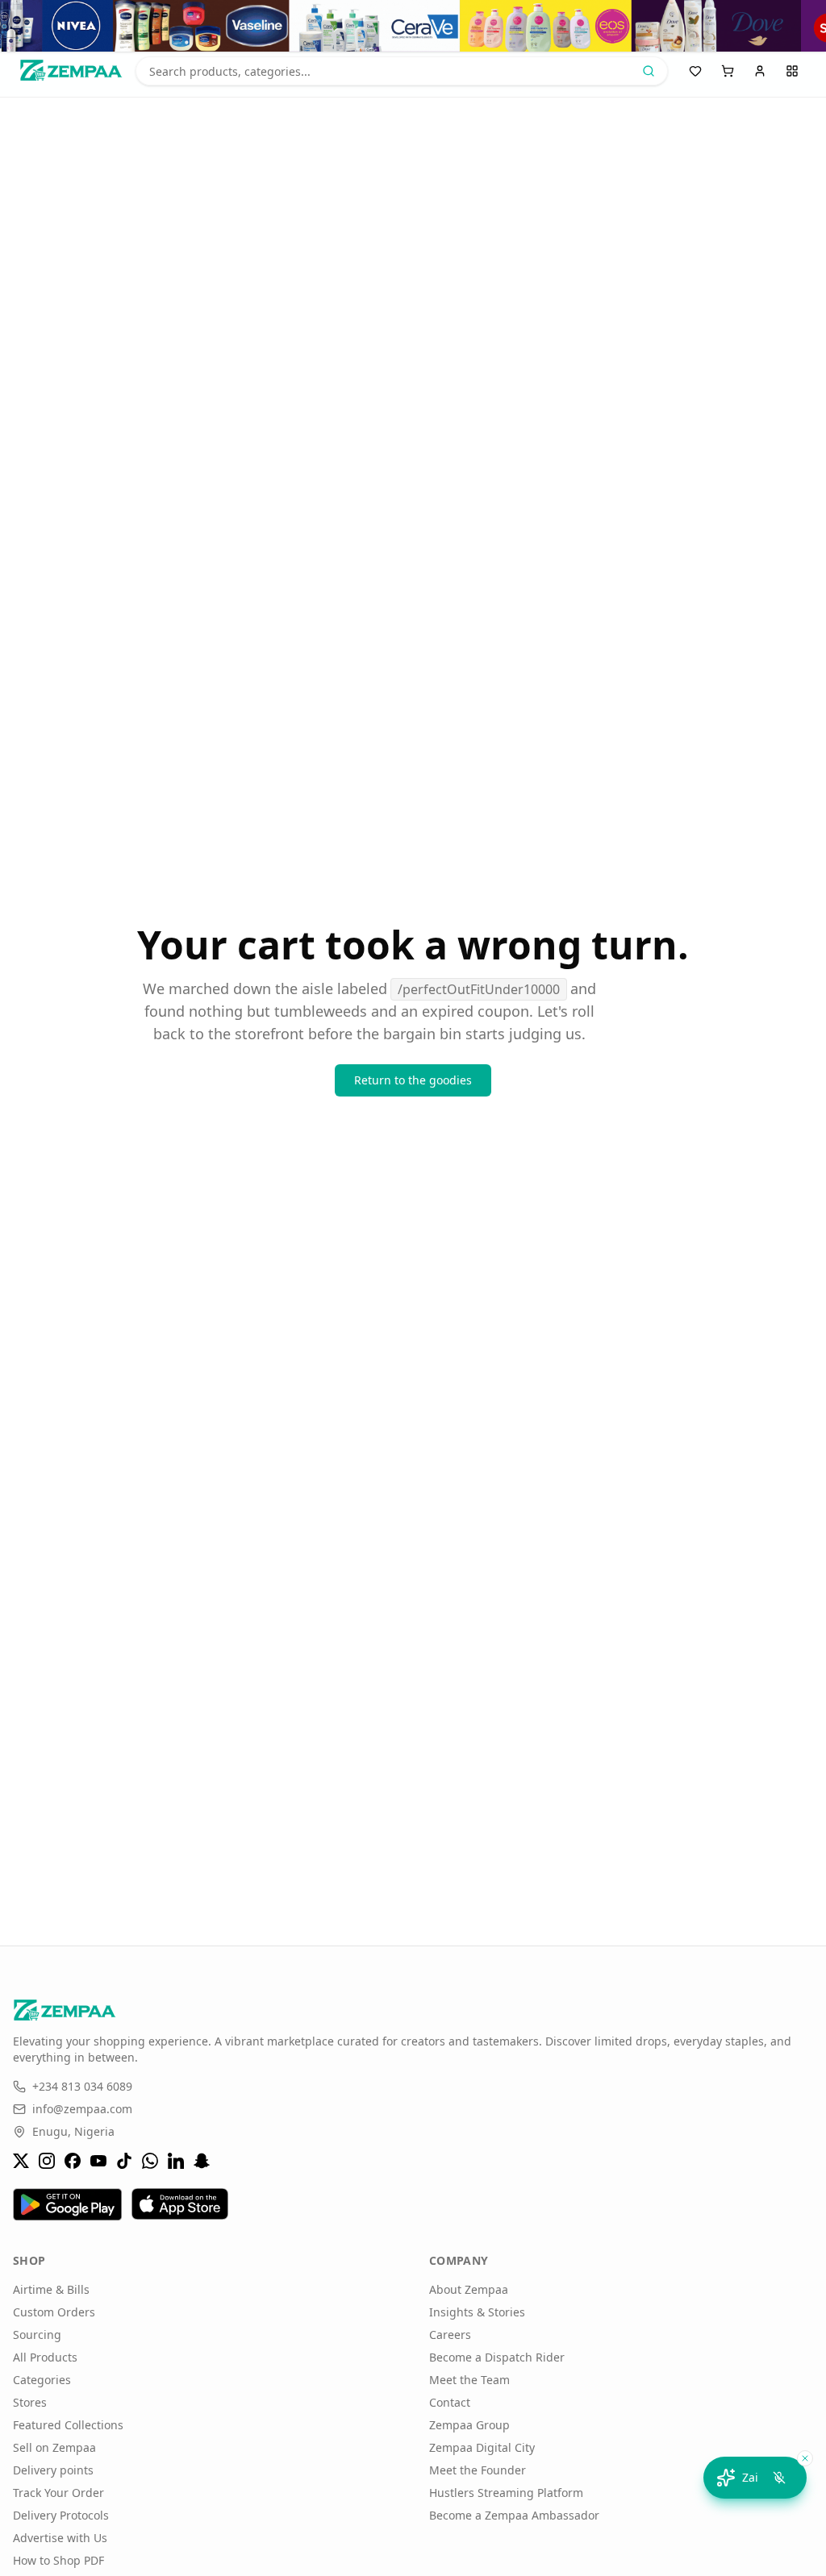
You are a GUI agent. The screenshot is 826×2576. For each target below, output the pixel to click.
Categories (42, 2380)
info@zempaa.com (82, 2109)
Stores (30, 2402)
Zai (750, 2477)
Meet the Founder (478, 2470)
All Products (45, 2357)
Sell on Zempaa (54, 2447)
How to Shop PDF (58, 2560)
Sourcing (37, 2335)
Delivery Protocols (61, 2515)
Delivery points (53, 2470)
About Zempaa (469, 2289)
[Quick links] (792, 71)
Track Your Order (58, 2493)
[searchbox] (402, 71)
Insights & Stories (477, 2312)
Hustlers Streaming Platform (506, 2493)
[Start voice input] (779, 2478)
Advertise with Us (60, 2538)
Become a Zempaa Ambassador (514, 2515)
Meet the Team (469, 2380)
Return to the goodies (413, 1080)
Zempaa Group (469, 2425)
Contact (450, 2402)
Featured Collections (68, 2425)
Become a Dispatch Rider (497, 2357)
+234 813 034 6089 (82, 2086)
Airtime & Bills (51, 2289)
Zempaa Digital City (482, 2447)
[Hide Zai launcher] (805, 2458)
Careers (450, 2335)
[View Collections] (413, 26)
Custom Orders (54, 2312)
